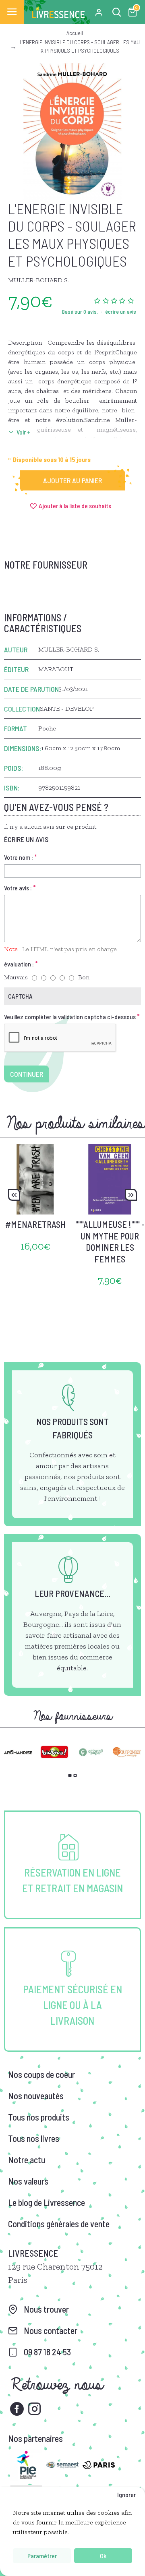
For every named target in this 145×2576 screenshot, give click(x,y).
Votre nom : (19, 857)
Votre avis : (18, 888)
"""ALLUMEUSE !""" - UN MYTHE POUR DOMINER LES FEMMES (110, 1241)
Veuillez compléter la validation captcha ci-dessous (70, 1017)
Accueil (75, 33)
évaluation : (19, 964)
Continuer (27, 1074)
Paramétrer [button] (42, 2556)
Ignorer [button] (126, 2494)
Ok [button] (103, 2556)
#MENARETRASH (35, 1224)
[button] (14, 1195)
